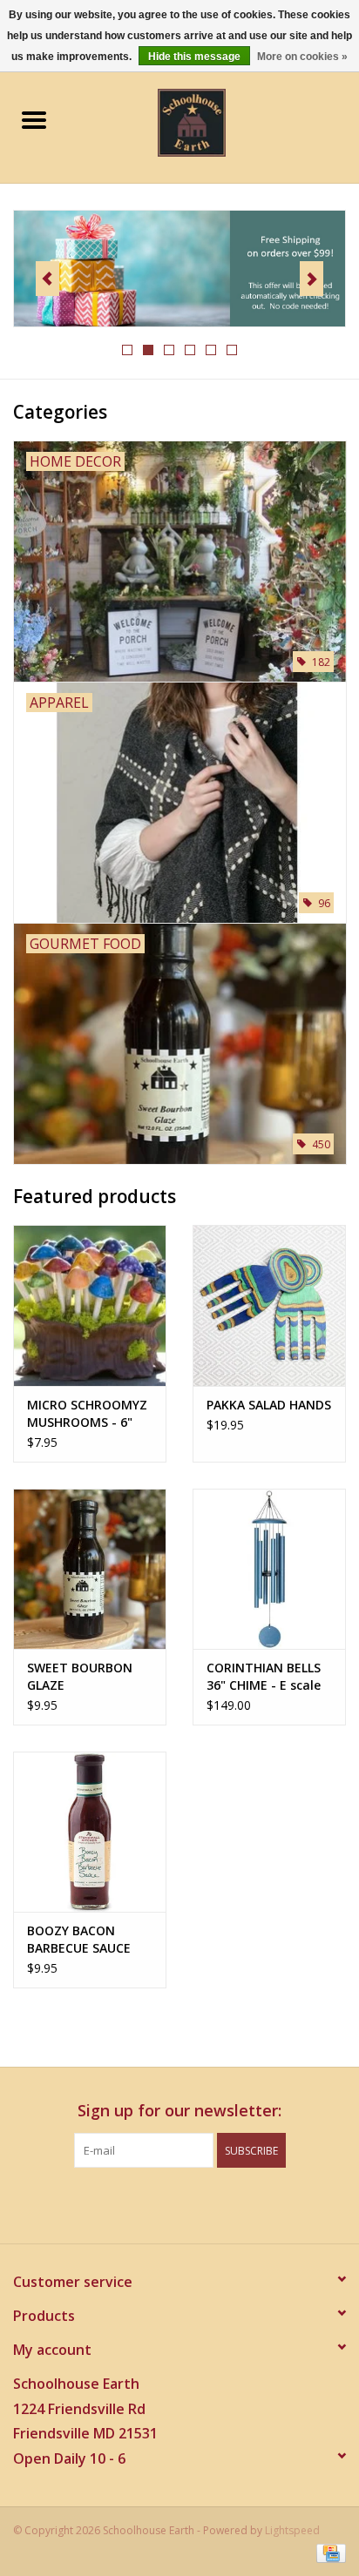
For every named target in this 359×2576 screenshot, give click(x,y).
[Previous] (47, 279)
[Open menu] (34, 119)
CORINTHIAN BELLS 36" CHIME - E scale (264, 1676)
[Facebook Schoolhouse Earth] (132, 2203)
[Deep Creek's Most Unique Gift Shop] (218, 121)
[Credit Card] (328, 2552)
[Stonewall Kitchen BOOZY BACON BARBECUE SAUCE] (90, 1832)
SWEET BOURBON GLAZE (80, 1676)
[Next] (312, 279)
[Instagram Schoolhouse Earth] (227, 2203)
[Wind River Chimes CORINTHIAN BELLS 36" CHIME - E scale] (269, 1569)
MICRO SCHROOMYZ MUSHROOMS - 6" (87, 1413)
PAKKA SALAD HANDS (269, 1405)
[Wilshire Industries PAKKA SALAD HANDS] (269, 1305)
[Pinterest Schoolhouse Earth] (195, 2203)
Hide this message (194, 57)
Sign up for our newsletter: (179, 2111)
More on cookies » (302, 57)
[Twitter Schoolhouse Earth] (164, 2203)
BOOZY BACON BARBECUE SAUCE (79, 1939)
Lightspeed (292, 2530)
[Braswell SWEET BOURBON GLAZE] (90, 1569)
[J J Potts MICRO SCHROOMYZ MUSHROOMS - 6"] (90, 1305)
